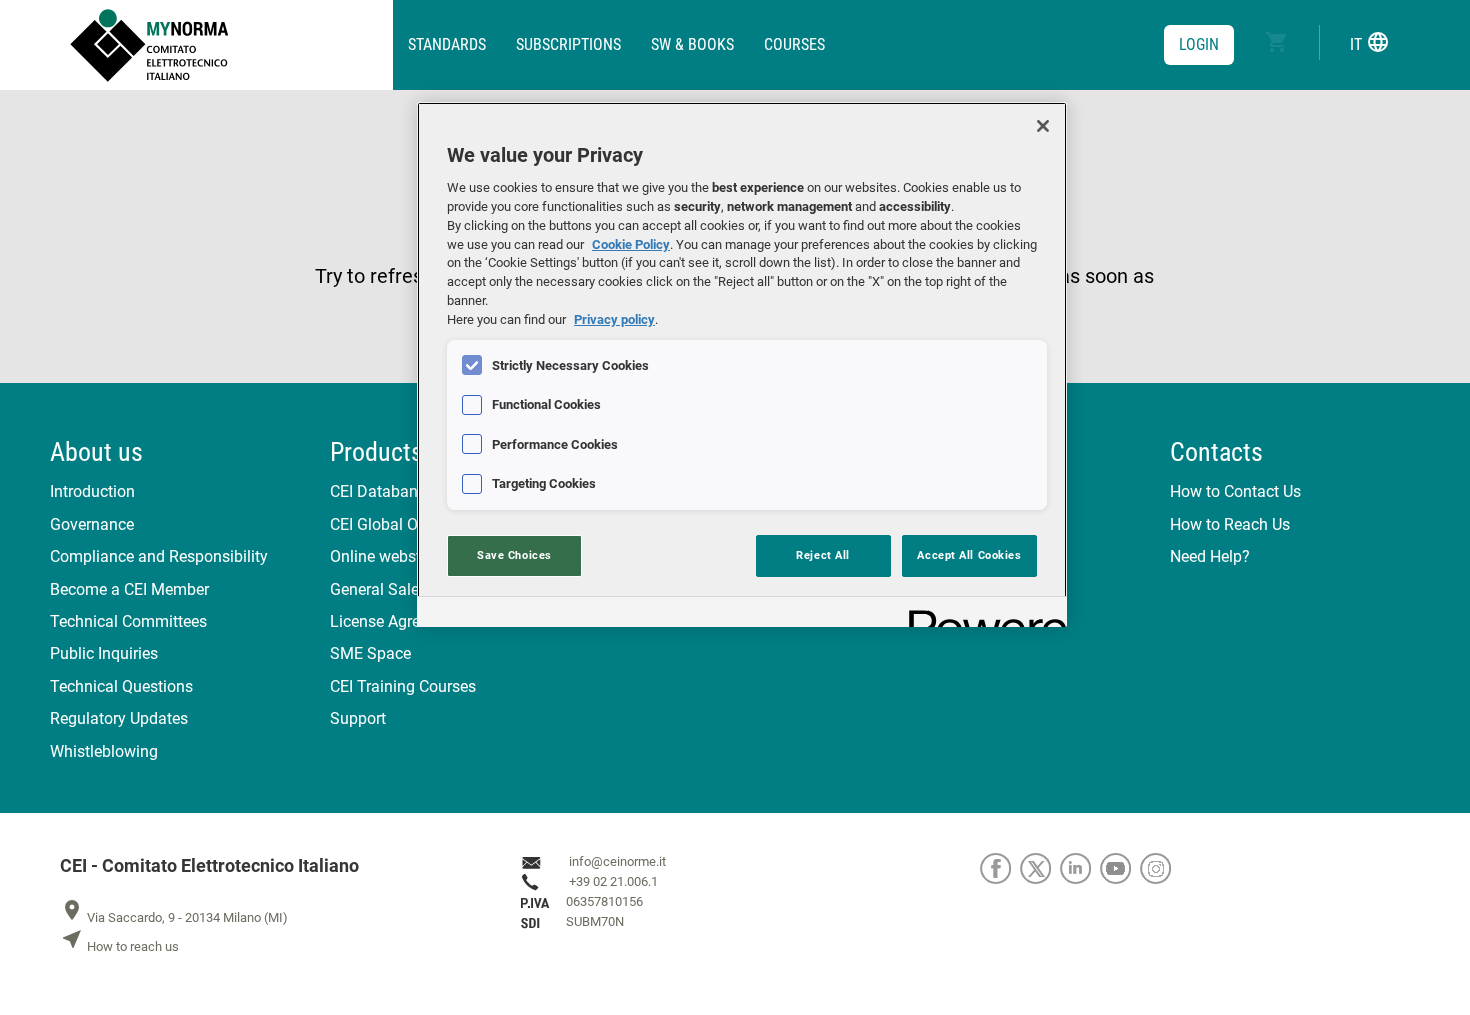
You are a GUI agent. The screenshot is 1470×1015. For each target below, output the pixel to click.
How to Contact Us (1235, 491)
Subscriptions (568, 44)
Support (358, 718)
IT (1370, 42)
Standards (447, 44)
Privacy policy (614, 319)
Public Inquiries (104, 653)
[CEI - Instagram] (1158, 868)
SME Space (370, 653)
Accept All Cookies (969, 555)
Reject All (823, 555)
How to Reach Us (1230, 524)
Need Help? (1210, 556)
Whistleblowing (104, 751)
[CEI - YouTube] (1120, 868)
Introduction (92, 491)
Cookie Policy (631, 244)
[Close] (1043, 126)
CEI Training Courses (403, 686)
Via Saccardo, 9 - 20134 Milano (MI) (174, 917)
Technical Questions (121, 686)
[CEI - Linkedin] (1080, 868)
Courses (794, 44)
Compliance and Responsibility (159, 556)
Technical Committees (128, 621)
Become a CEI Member (129, 589)
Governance (92, 524)
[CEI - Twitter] (1040, 868)
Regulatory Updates (119, 718)
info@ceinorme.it (617, 862)
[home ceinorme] (231, 45)
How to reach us (119, 946)
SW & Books (692, 44)
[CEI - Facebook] (1000, 868)
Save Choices (514, 555)
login (1199, 44)
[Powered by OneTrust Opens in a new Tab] (981, 614)
